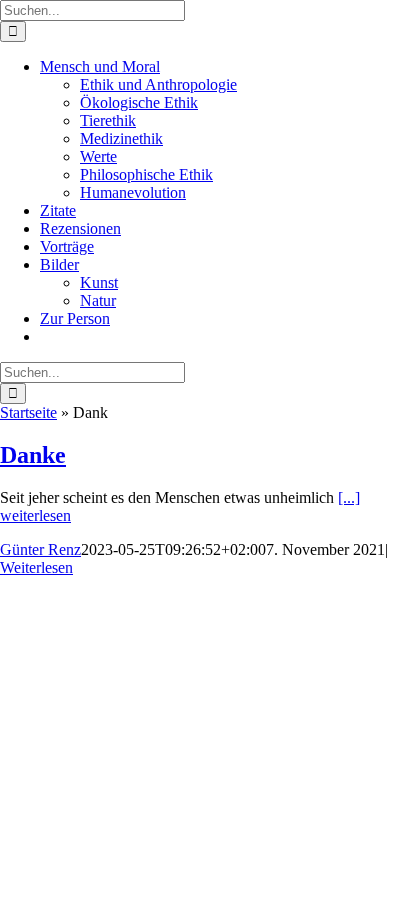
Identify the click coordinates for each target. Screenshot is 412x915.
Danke (33, 455)
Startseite (28, 412)
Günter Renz (40, 549)
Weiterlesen (36, 567)
